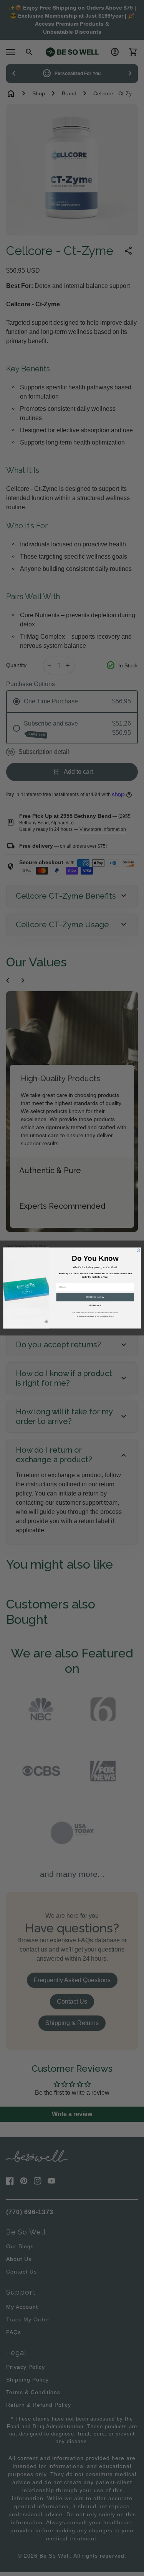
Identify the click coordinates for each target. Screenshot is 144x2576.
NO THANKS (95, 1306)
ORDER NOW (95, 1297)
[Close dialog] (138, 1250)
